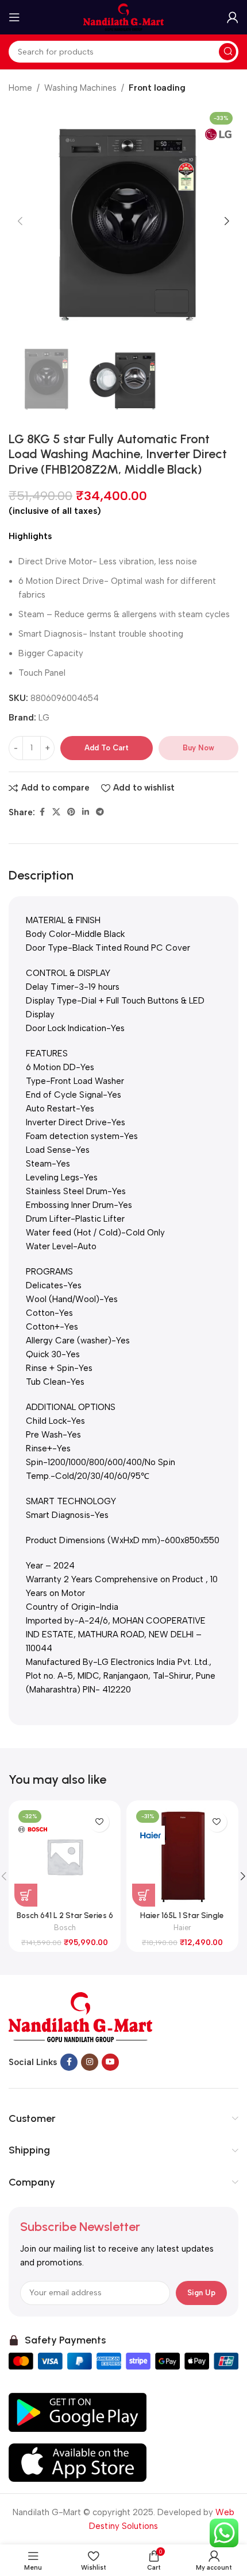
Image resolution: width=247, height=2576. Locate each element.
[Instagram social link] (90, 2062)
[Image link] (80, 2017)
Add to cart (107, 748)
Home (20, 88)
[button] (20, 221)
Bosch (65, 1928)
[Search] (227, 52)
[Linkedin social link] (86, 812)
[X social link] (56, 812)
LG (44, 718)
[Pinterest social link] (71, 812)
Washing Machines (80, 88)
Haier (182, 1928)
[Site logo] (123, 17)
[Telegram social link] (100, 812)
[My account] (233, 17)
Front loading (157, 88)
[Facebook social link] (42, 812)
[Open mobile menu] (14, 17)
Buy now (198, 748)
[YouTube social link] (110, 2062)
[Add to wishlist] (99, 1822)
